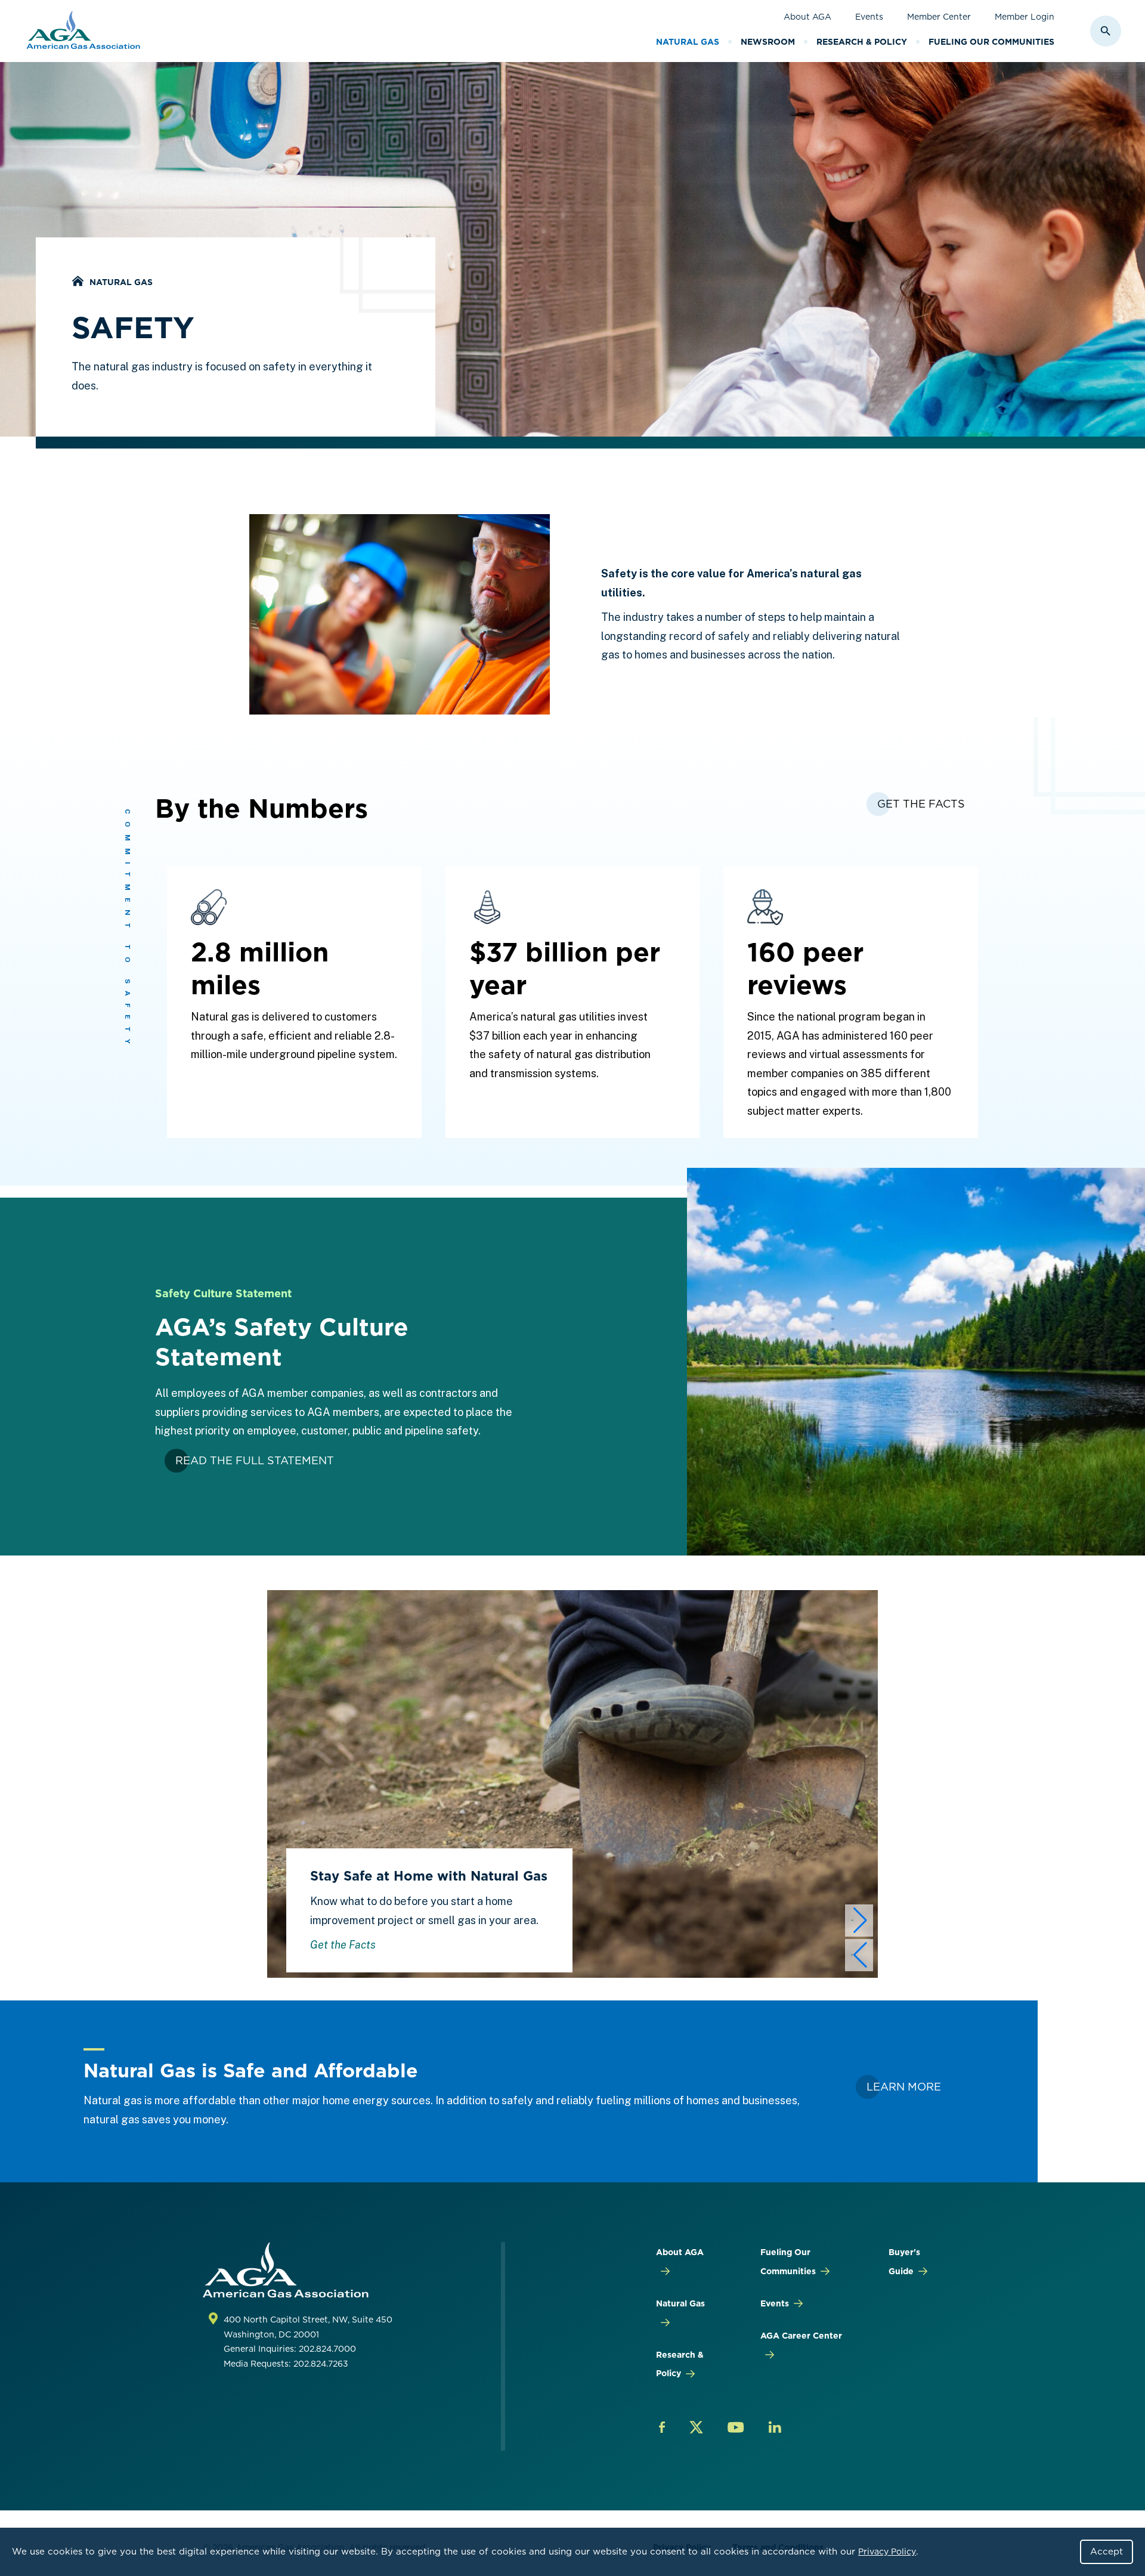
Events (869, 17)
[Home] (78, 282)
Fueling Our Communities (991, 42)
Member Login (1025, 17)
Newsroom (768, 42)
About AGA (807, 17)
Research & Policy (862, 42)
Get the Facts (343, 1945)
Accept (1107, 2552)
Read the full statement (255, 1460)
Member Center (939, 17)
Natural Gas (688, 42)
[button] (859, 1921)
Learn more (904, 2087)
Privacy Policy (887, 2552)
